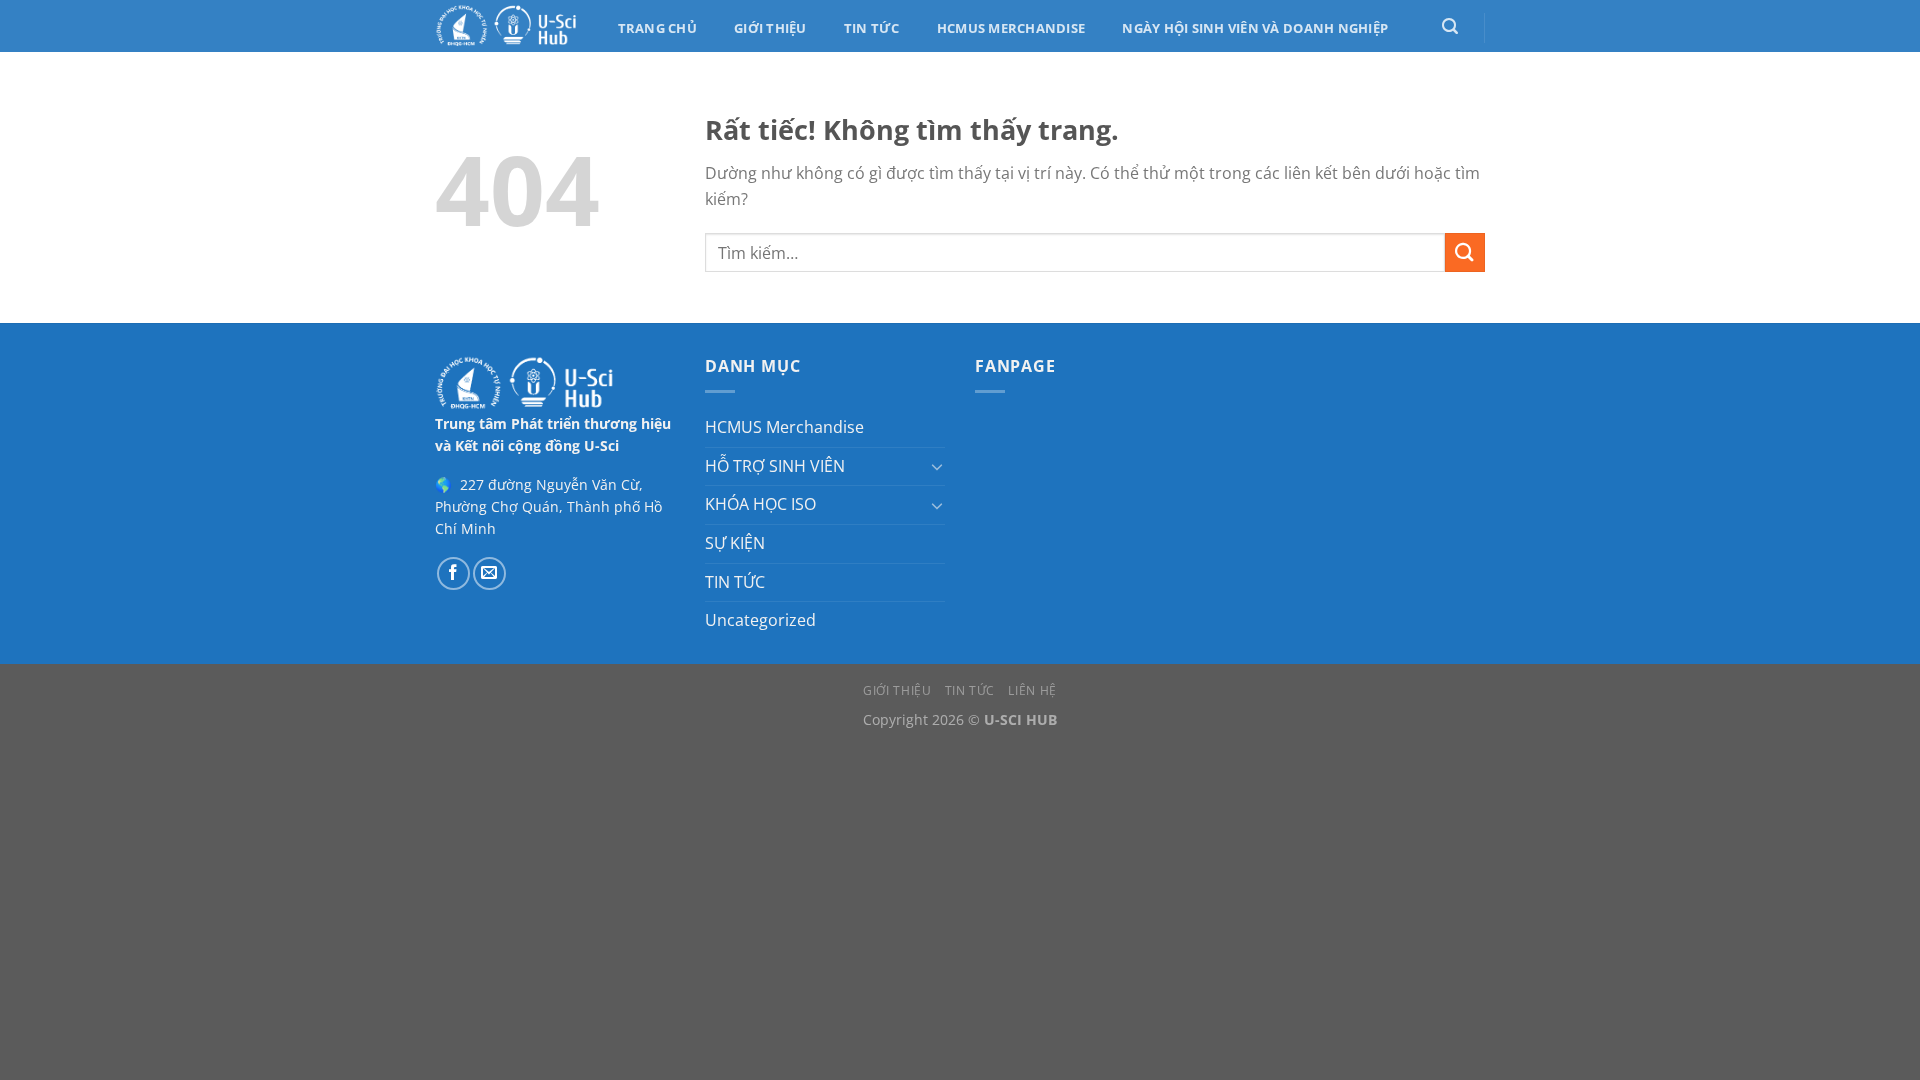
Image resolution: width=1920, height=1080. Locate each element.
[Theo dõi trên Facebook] (453, 573)
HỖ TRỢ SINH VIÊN (775, 466)
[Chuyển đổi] (937, 466)
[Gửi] (1465, 252)
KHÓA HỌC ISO (760, 504)
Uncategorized (760, 620)
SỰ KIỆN (735, 543)
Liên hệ (1032, 690)
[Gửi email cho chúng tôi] (489, 573)
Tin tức (872, 28)
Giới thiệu (770, 28)
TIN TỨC (735, 582)
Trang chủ (657, 28)
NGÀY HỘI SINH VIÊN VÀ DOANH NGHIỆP (1255, 28)
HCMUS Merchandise (1011, 28)
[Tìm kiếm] (1449, 26)
